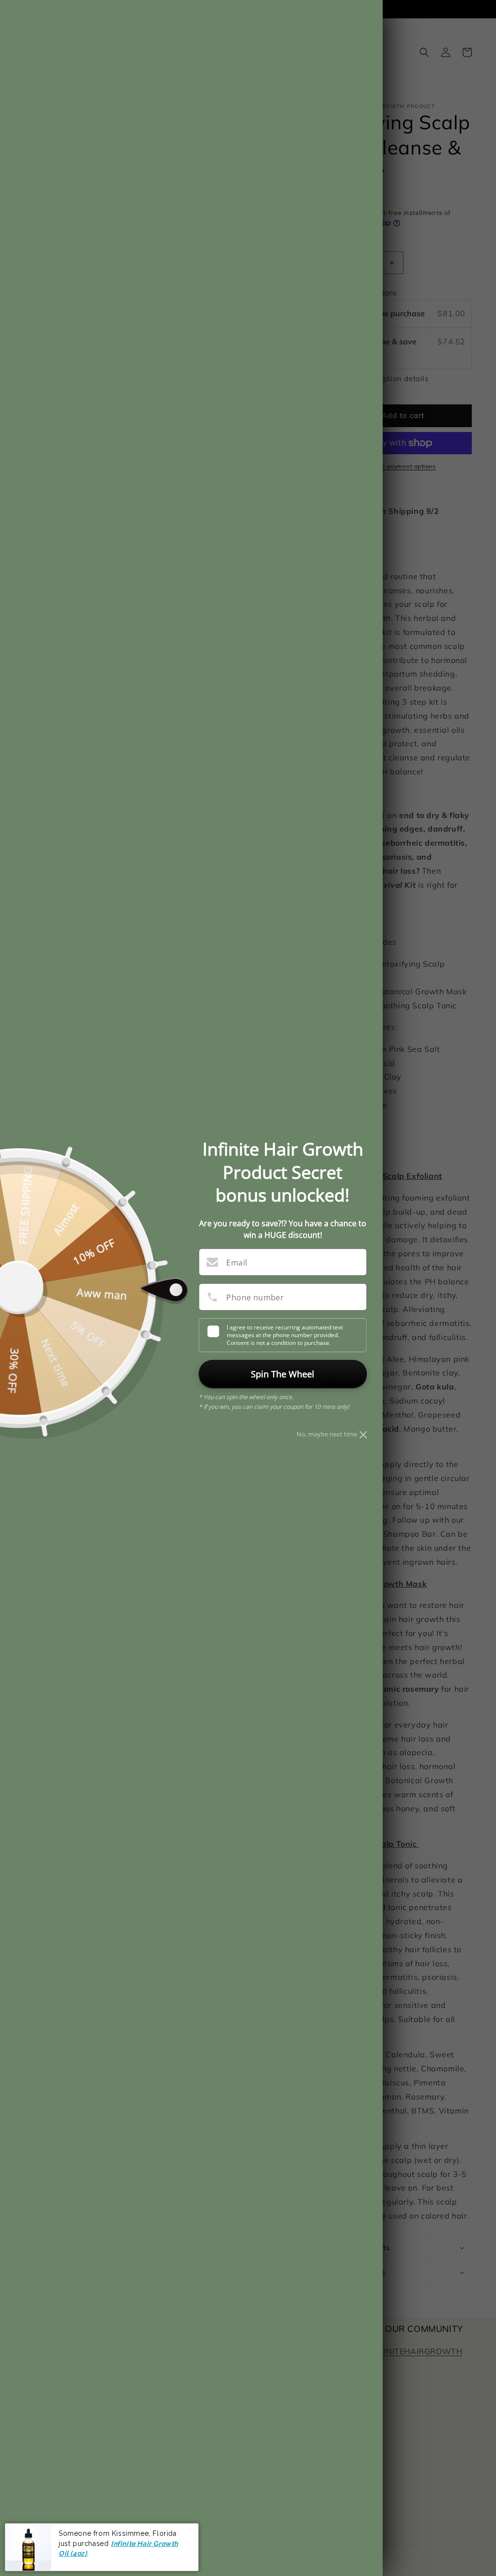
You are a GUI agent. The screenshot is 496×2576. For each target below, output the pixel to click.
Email (237, 1263)
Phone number (255, 1297)
